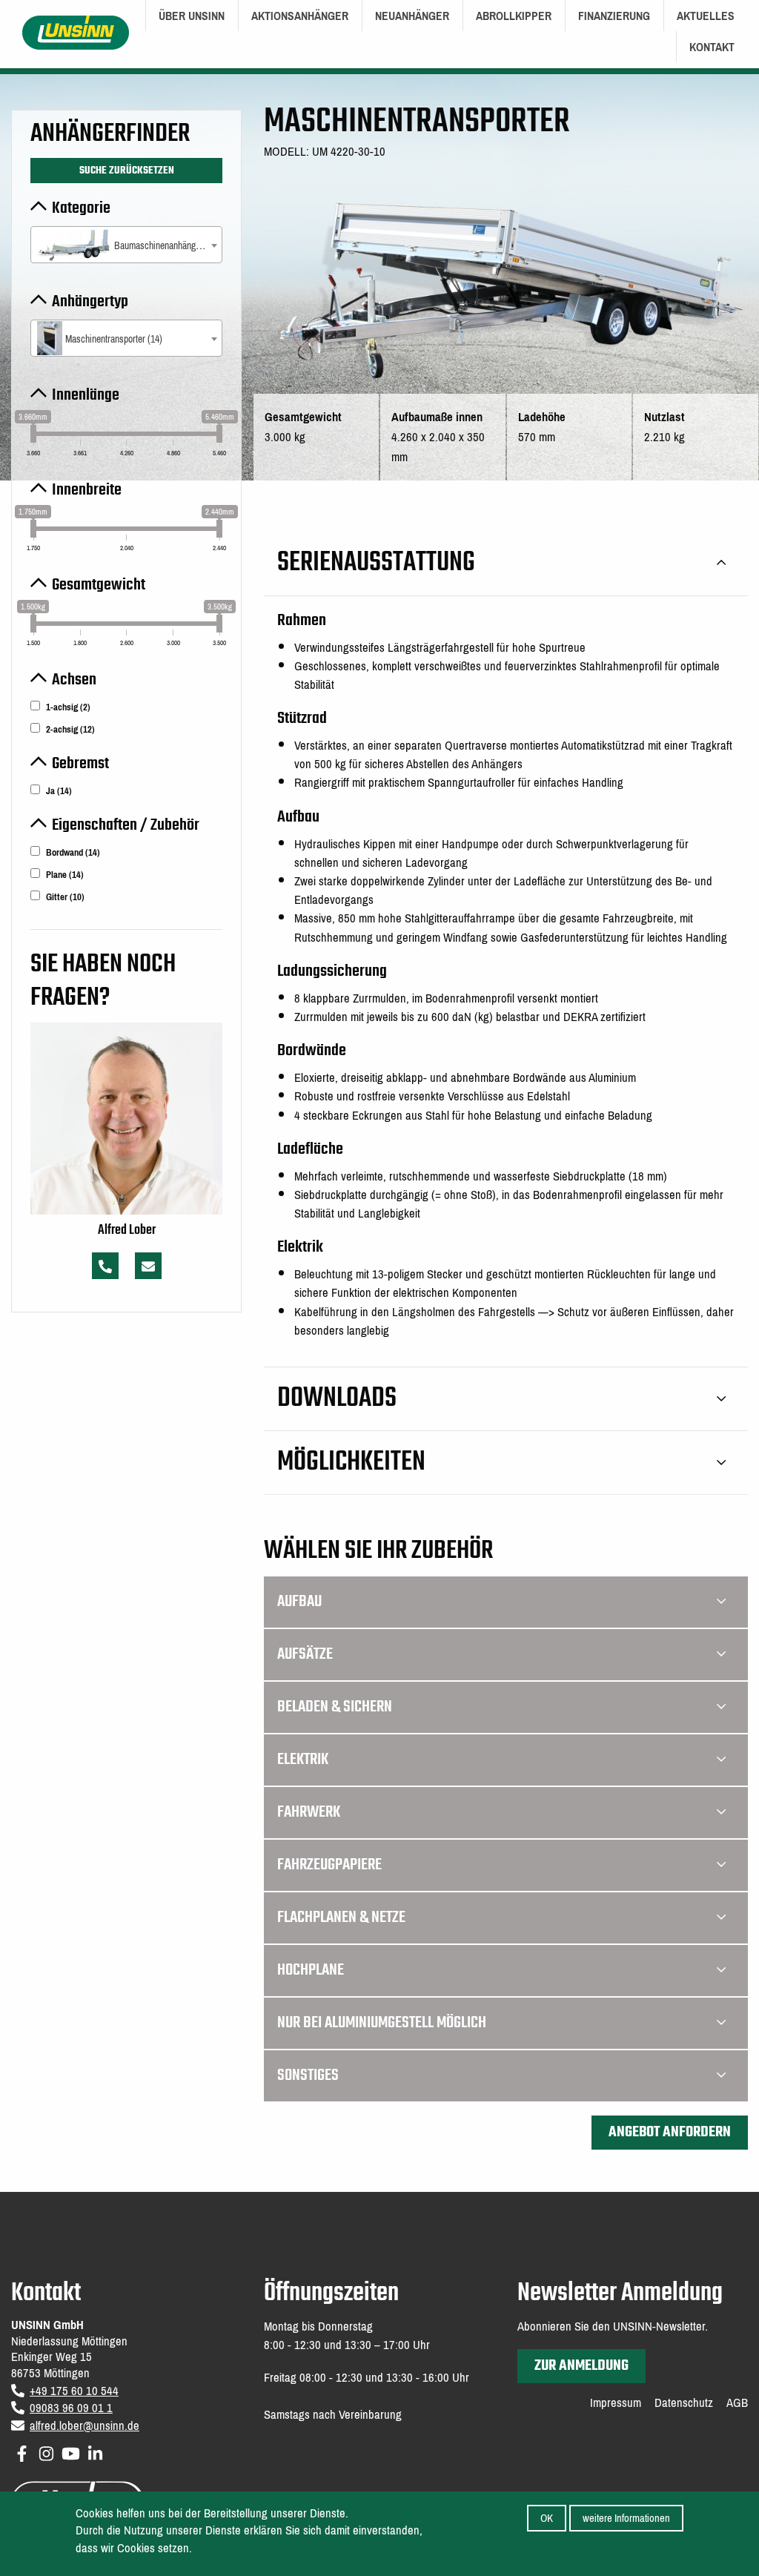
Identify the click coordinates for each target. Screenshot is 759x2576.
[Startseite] (76, 32)
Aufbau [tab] (299, 1602)
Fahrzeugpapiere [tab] (329, 1865)
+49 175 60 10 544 (74, 2391)
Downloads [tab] (337, 1399)
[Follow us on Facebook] (22, 2451)
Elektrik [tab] (303, 1760)
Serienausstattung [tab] (376, 563)
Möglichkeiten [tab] (351, 1463)
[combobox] (126, 245)
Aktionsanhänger (300, 16)
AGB (737, 2403)
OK (547, 2518)
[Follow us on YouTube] (71, 2451)
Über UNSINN (192, 16)
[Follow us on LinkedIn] (95, 2451)
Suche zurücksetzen (127, 171)
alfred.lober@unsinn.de (84, 2426)
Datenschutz (684, 2403)
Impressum (616, 2403)
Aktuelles (706, 16)
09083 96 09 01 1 (71, 2408)
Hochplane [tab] (311, 1970)
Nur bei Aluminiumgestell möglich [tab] (382, 2023)
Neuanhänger (412, 16)
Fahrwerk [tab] (309, 1812)
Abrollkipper (514, 16)
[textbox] (126, 246)
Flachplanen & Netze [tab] (341, 1918)
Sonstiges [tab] (308, 2075)
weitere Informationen (626, 2518)
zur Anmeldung (581, 2366)
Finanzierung (614, 16)
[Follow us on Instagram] (46, 2451)
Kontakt (712, 47)
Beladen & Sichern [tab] (335, 1707)
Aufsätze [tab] (305, 1654)
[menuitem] (192, 16)
